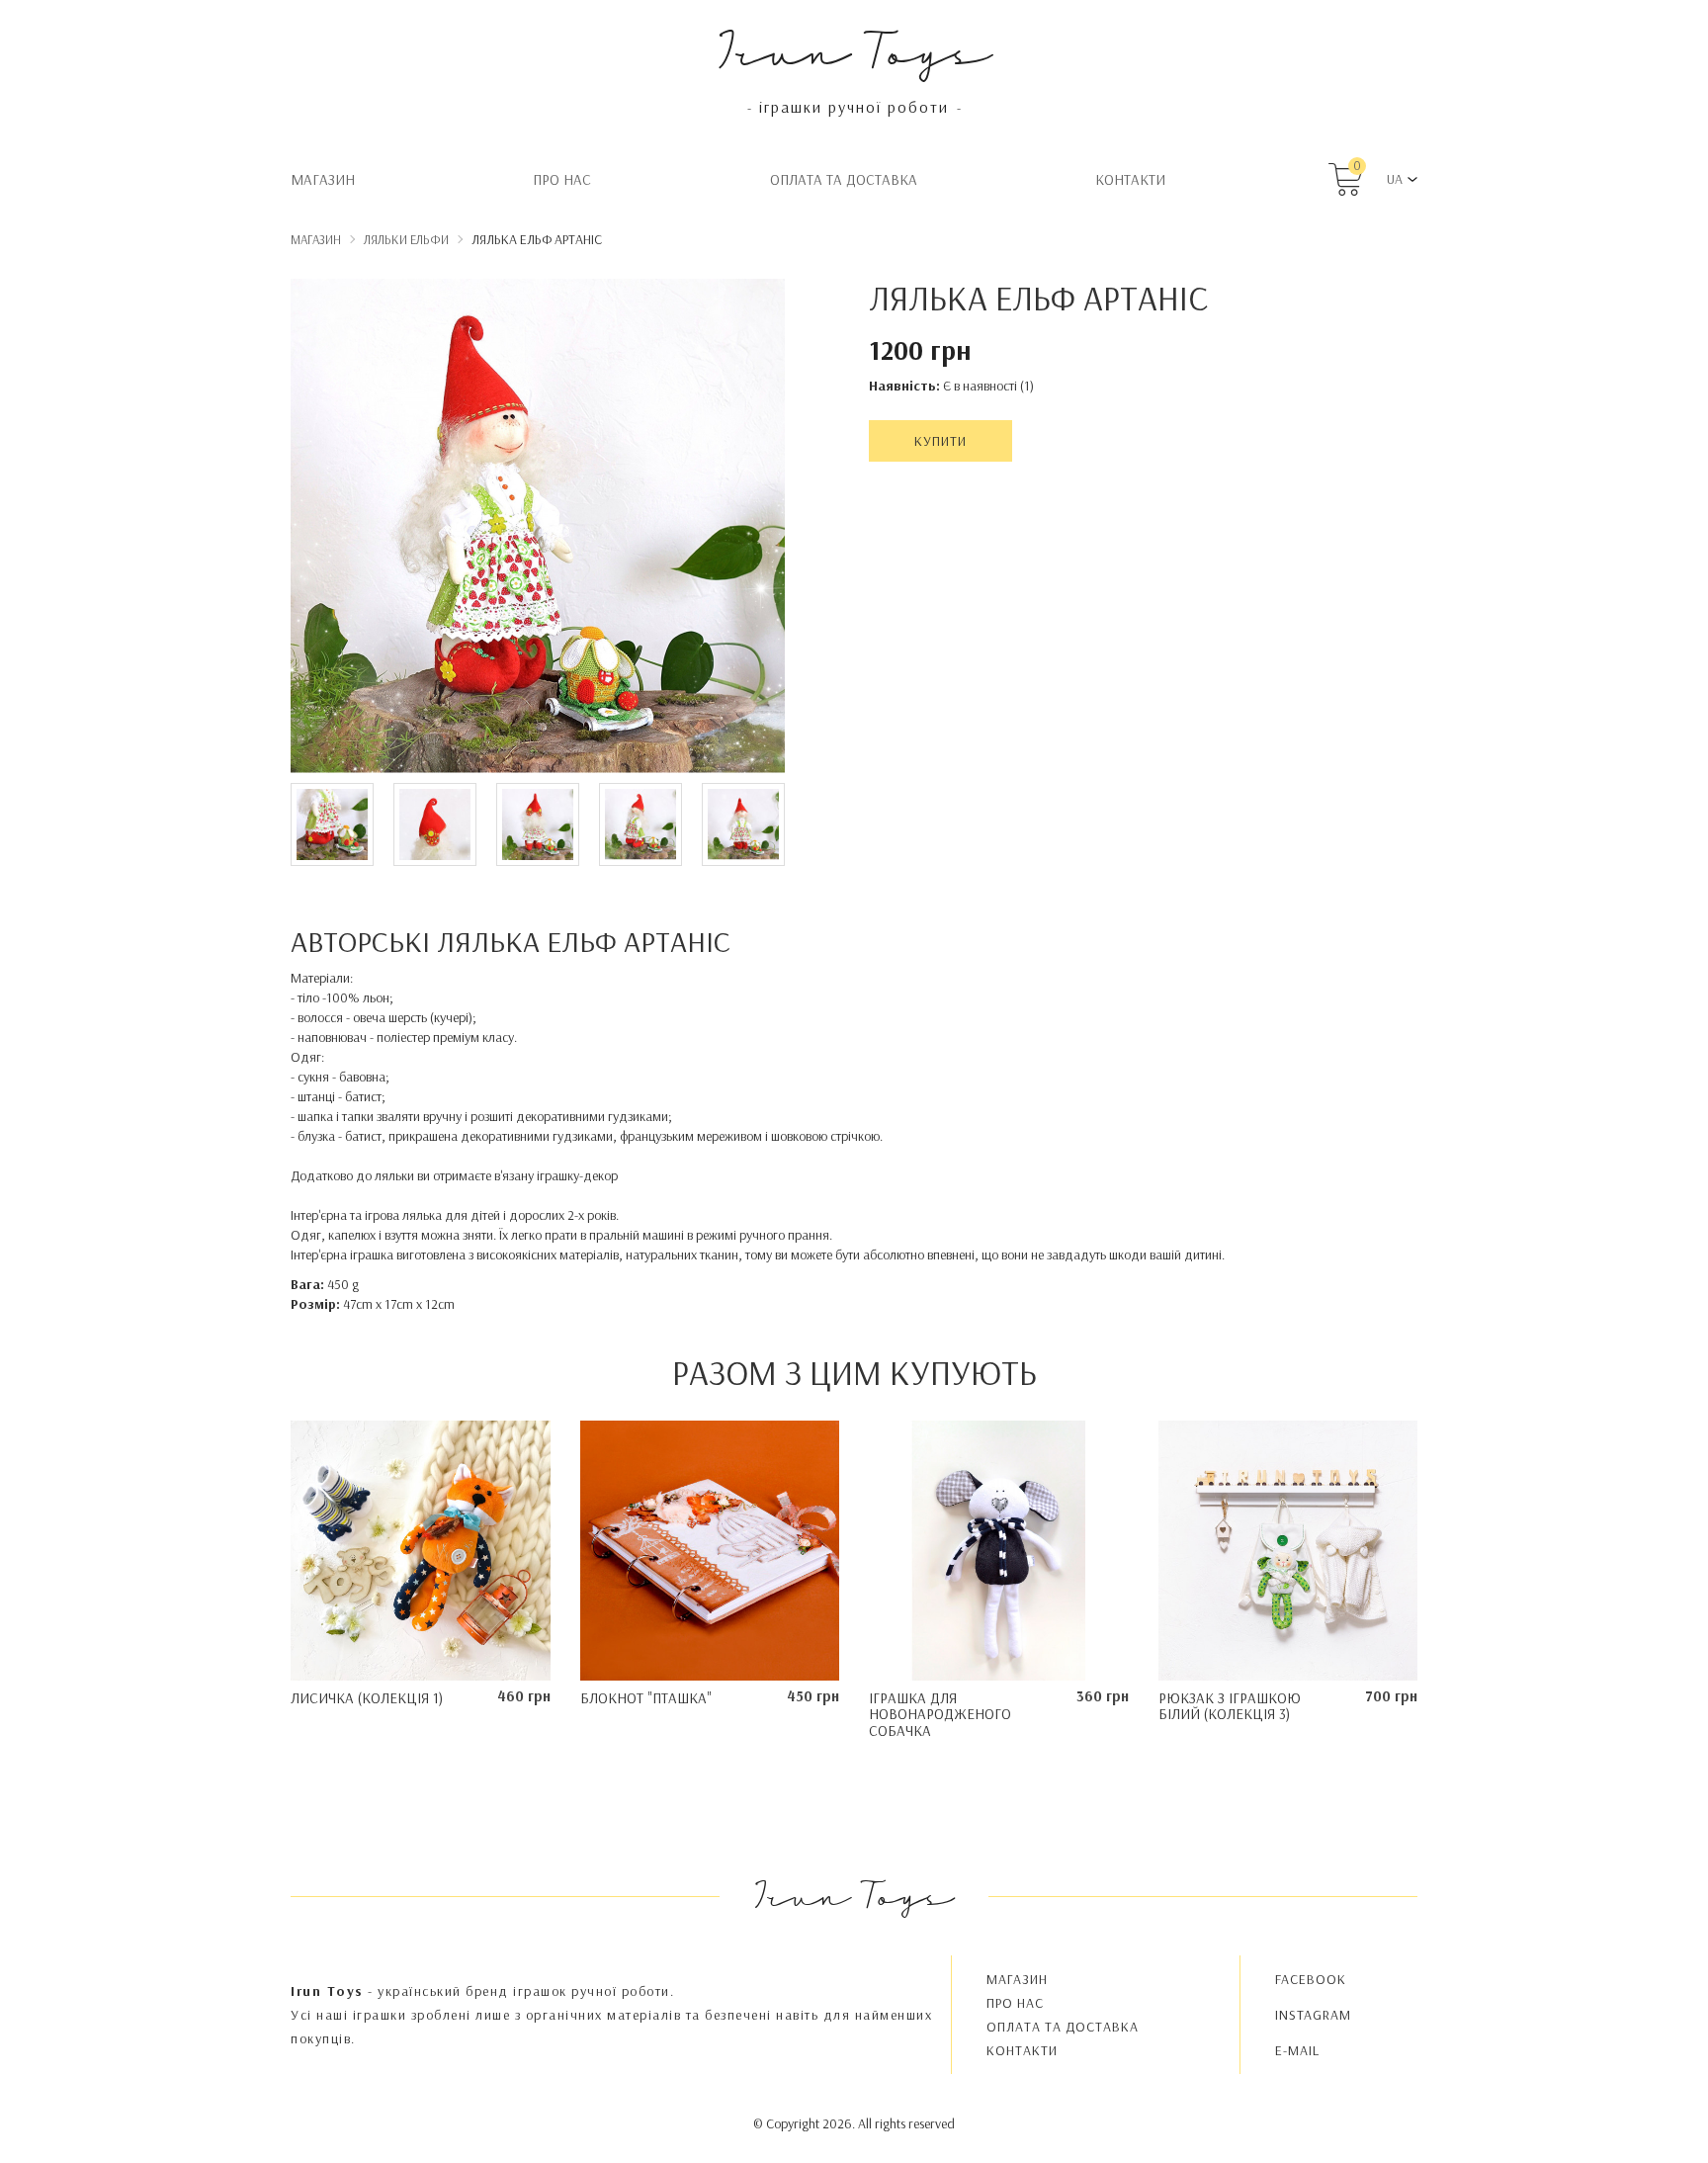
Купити (940, 441)
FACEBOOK (1311, 1979)
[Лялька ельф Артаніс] (538, 529)
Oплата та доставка (844, 179)
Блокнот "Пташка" (646, 1698)
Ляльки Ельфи (406, 239)
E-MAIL (1297, 2050)
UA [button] (1395, 179)
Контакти (1130, 179)
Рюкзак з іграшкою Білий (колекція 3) (1230, 1706)
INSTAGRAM (1313, 2015)
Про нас (562, 179)
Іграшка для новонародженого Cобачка (940, 1714)
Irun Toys (854, 49)
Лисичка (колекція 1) (367, 1698)
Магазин (323, 179)
